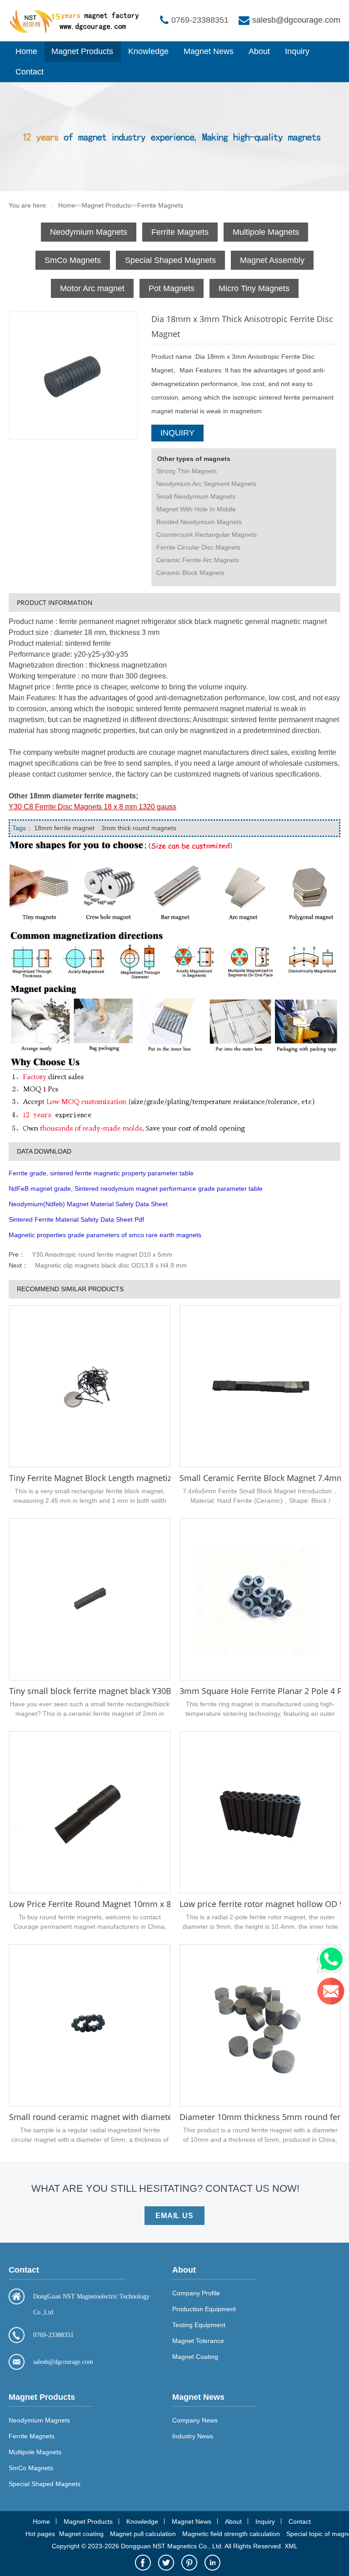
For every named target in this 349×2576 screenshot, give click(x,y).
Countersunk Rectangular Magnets (207, 535)
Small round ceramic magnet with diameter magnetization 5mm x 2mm (146, 2117)
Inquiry (297, 51)
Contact (30, 72)
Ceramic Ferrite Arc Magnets (198, 560)
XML (291, 2546)
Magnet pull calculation (143, 2534)
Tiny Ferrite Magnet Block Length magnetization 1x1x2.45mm (125, 1478)
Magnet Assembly (272, 260)
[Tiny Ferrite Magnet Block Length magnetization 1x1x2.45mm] (90, 1386)
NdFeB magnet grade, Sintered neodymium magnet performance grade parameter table (136, 1189)
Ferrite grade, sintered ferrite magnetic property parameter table (101, 1173)
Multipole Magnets (266, 232)
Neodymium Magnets (89, 232)
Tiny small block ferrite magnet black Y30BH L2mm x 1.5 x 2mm (131, 1691)
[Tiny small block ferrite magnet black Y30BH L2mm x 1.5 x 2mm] (90, 1599)
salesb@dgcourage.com (296, 20)
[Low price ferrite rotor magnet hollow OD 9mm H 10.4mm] (260, 1812)
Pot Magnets (172, 288)
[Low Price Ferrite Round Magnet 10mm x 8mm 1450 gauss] (90, 1812)
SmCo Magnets (73, 260)
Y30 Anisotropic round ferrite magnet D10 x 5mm (102, 1254)
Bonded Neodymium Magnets (199, 522)
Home (26, 51)
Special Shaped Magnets (170, 260)
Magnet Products (82, 51)
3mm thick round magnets (139, 828)
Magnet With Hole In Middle (196, 509)
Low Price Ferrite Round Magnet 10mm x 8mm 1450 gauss (120, 1904)
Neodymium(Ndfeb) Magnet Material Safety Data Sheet (88, 1204)
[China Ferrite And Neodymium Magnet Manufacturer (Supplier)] (77, 31)
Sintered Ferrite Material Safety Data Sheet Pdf (76, 1219)
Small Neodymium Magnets (196, 496)
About (259, 51)
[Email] (333, 1993)
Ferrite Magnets (160, 205)
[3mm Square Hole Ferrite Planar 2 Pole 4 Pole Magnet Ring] (260, 1599)
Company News (195, 2420)
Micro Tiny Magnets (254, 288)
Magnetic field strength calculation (231, 2534)
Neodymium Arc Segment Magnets (206, 484)
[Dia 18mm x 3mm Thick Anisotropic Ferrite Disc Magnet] (73, 375)
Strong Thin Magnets (187, 471)
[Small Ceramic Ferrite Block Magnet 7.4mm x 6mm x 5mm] (260, 1386)
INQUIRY (177, 433)
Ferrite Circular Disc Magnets (198, 547)
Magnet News (209, 51)
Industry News (193, 2436)
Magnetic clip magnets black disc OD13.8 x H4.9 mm (111, 1265)
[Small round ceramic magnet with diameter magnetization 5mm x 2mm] (90, 2025)
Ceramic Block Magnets (190, 573)
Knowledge (148, 51)
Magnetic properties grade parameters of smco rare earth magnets (105, 1235)
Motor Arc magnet (92, 288)
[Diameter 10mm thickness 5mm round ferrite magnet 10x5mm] (260, 2025)
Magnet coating (81, 2534)
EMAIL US (174, 2216)
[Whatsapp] (333, 1962)
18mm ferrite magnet (64, 828)
